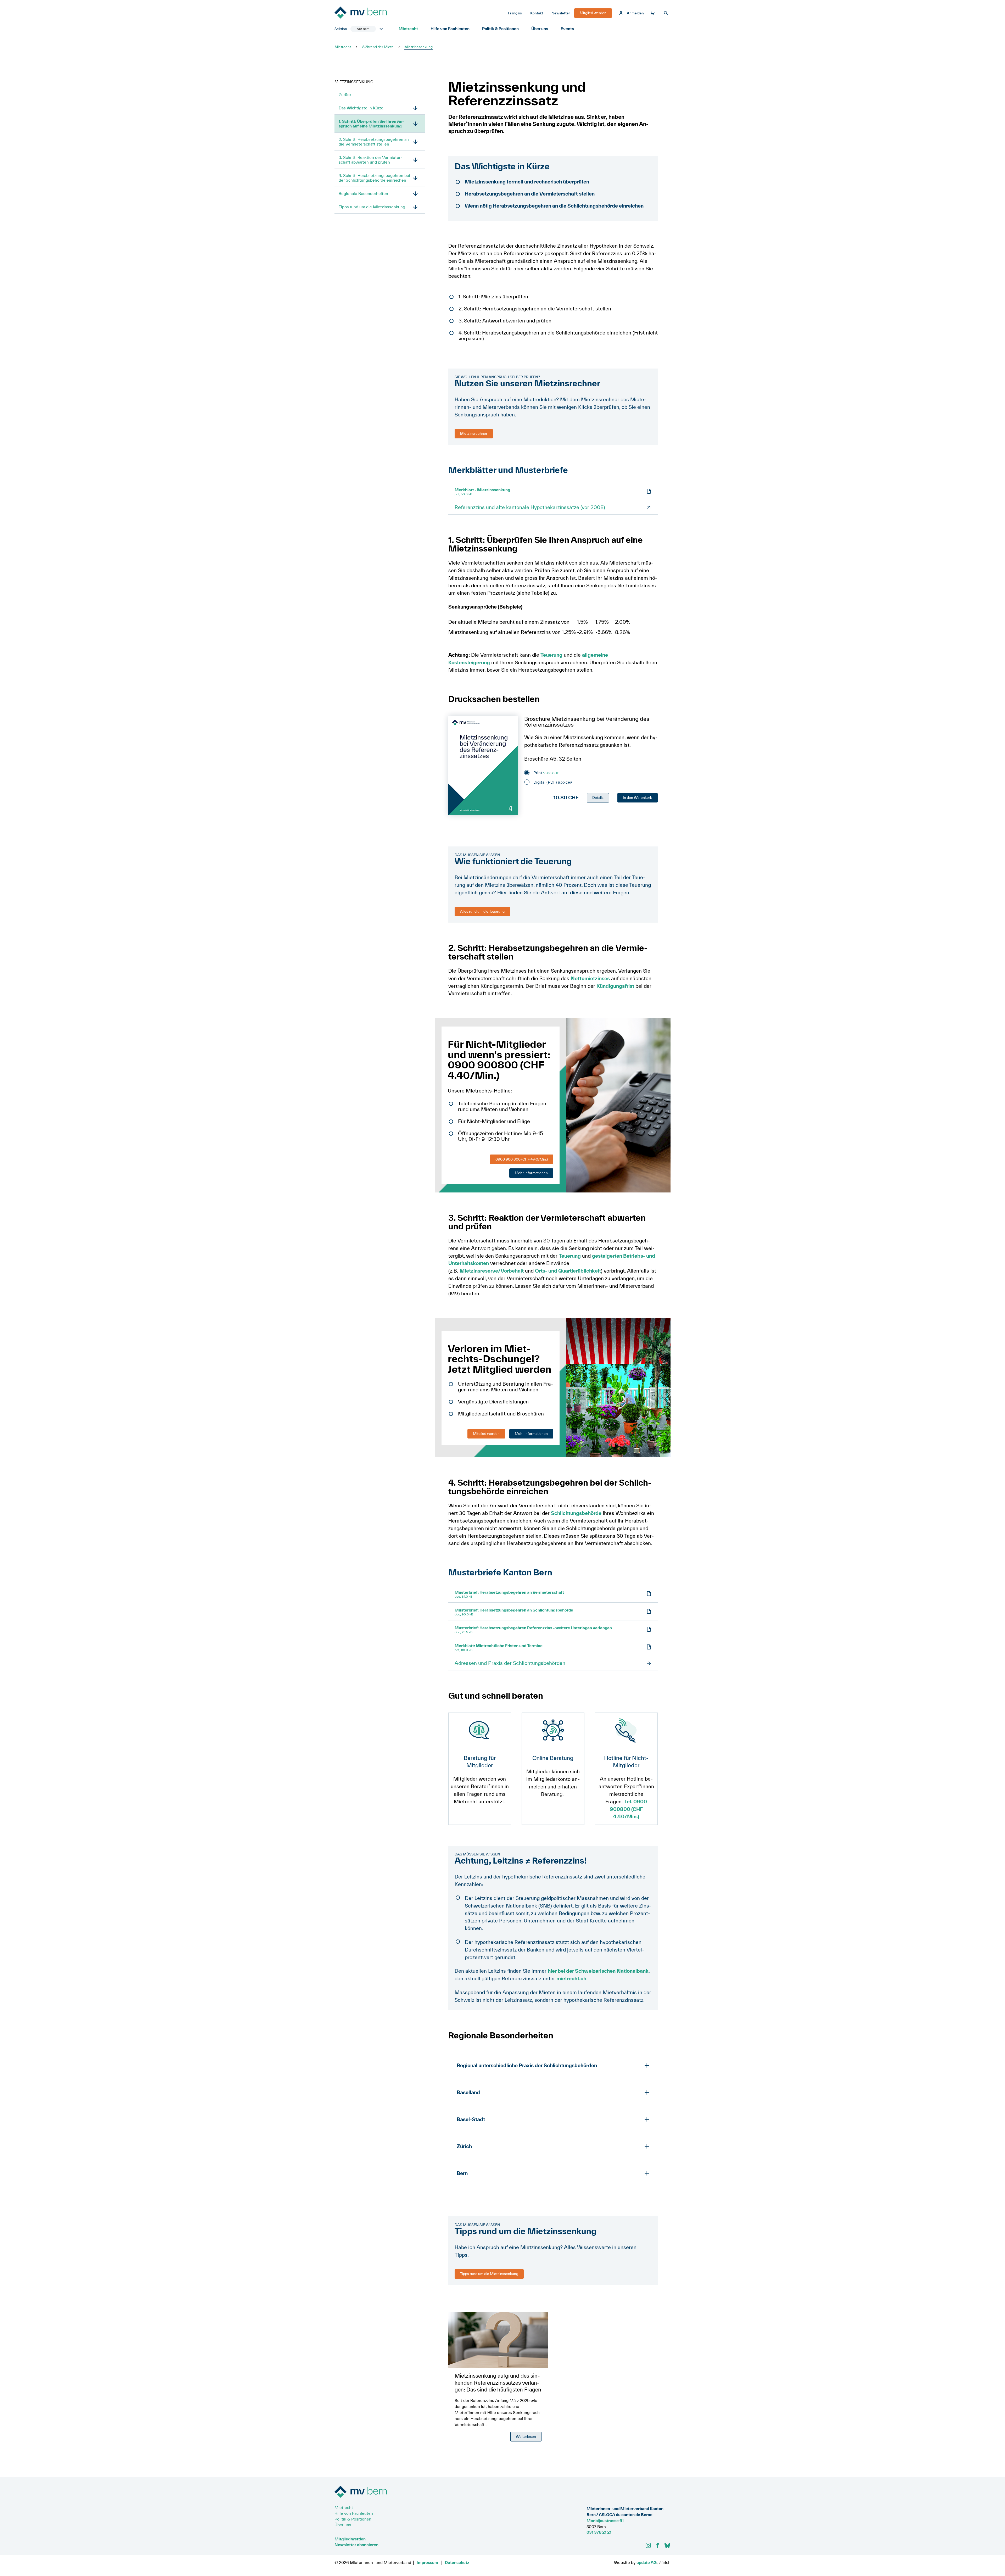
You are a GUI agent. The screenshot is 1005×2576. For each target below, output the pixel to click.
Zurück (345, 94)
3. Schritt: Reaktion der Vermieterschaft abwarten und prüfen (370, 160)
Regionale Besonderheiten (363, 193)
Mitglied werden (486, 1434)
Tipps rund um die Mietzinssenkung (372, 207)
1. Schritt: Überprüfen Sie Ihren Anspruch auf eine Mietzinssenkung (371, 124)
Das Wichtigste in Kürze (361, 108)
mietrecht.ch (571, 1978)
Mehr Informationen (531, 1173)
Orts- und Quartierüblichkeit (568, 1271)
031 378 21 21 (599, 2532)
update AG (647, 2562)
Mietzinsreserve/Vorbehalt (492, 1271)
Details (598, 798)
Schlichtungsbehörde (576, 1513)
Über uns (540, 29)
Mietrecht (408, 29)
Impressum (427, 2562)
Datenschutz (457, 2562)
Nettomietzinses (590, 978)
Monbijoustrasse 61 (605, 2521)
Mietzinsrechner (474, 433)
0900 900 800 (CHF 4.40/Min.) (522, 1159)
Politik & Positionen (500, 29)
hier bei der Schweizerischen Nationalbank (598, 1971)
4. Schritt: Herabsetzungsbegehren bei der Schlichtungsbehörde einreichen (374, 178)
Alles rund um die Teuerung (482, 911)
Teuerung (551, 655)
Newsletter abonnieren (356, 2545)
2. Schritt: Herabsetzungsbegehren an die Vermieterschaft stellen (374, 142)
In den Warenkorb (638, 798)
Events (567, 29)
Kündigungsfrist (615, 986)
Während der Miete (378, 47)
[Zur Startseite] (374, 13)
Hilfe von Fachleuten (450, 29)
